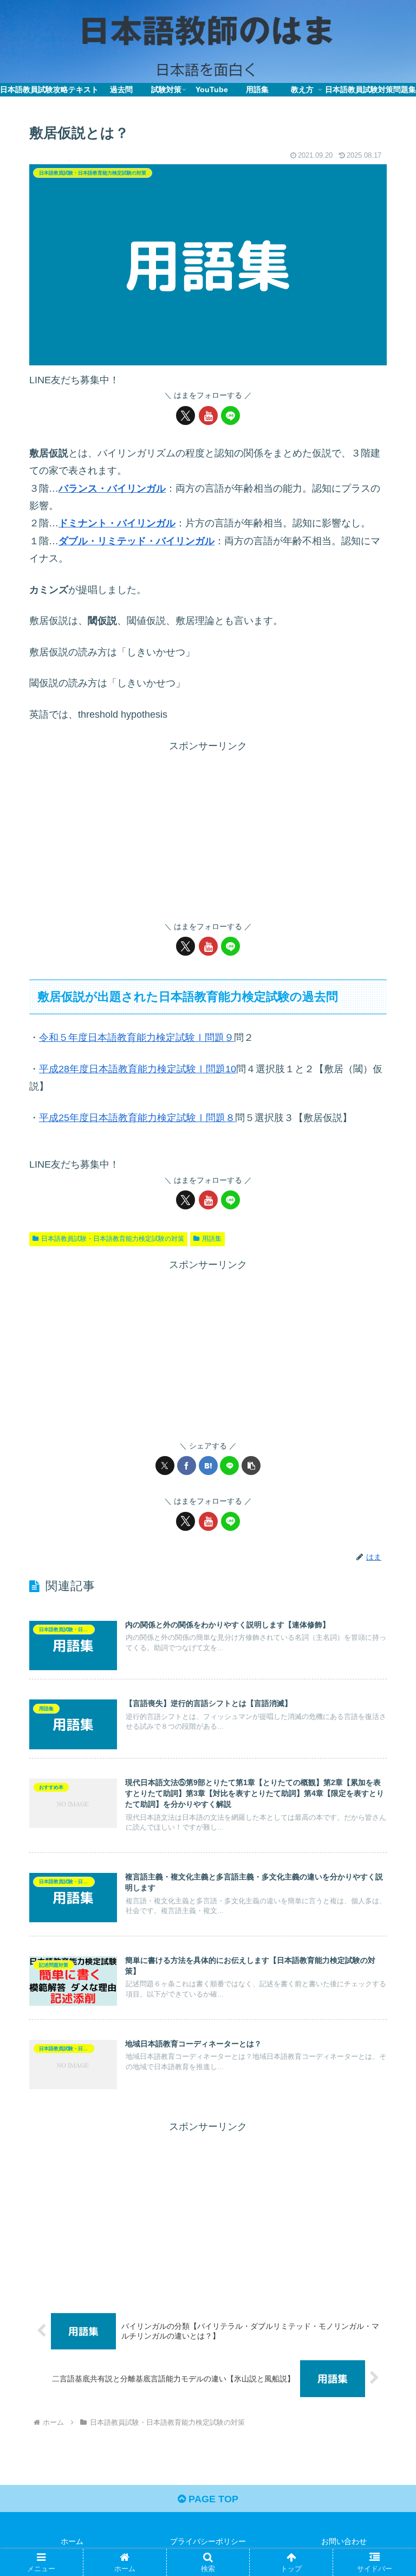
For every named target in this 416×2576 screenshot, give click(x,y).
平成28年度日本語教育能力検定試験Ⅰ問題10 (138, 1069)
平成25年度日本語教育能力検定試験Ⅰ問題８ (137, 1118)
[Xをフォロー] (186, 416)
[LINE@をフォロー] (230, 416)
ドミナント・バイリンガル (117, 523)
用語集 (212, 1239)
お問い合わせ (344, 2541)
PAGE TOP (212, 2499)
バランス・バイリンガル (112, 488)
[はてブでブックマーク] (208, 1466)
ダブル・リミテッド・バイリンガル (136, 541)
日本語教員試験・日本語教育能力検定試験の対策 (113, 1239)
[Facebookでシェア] (187, 1466)
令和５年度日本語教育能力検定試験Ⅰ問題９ (136, 1038)
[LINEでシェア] (229, 1466)
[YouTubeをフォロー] (208, 416)
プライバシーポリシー (208, 2541)
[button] (251, 1466)
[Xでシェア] (165, 1466)
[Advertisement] (208, 830)
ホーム (72, 2541)
